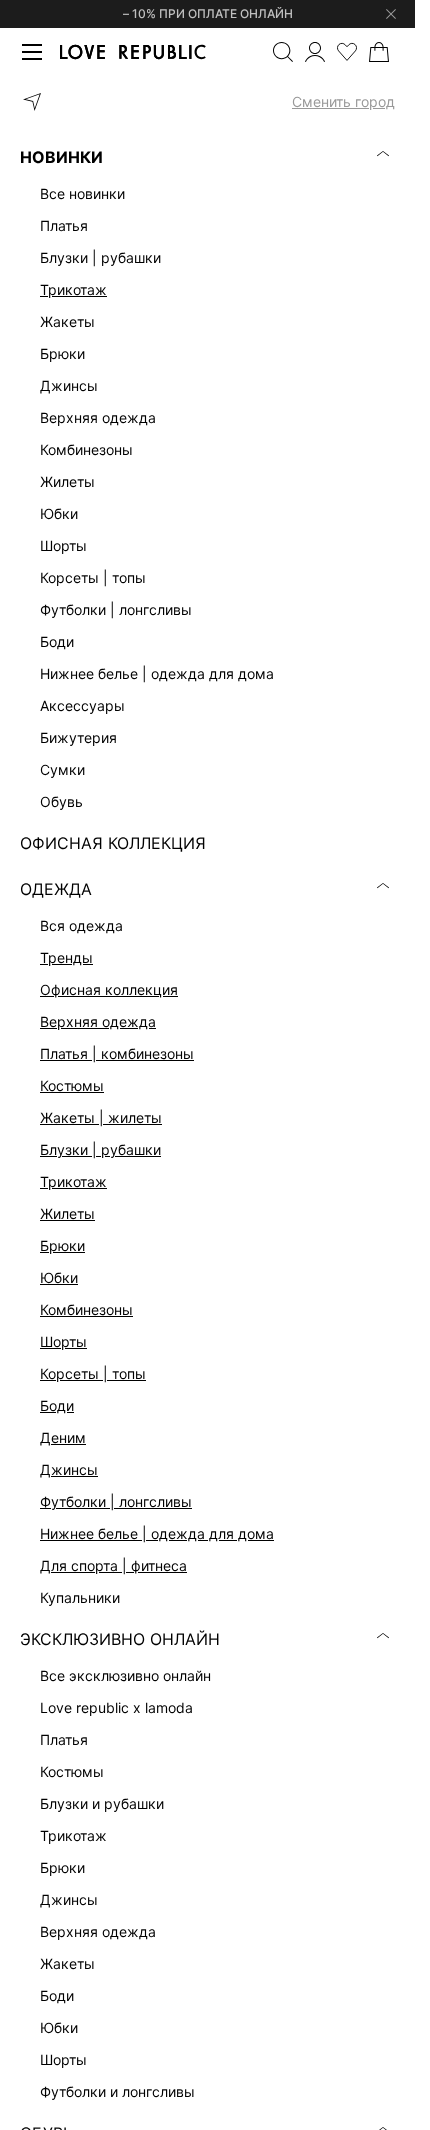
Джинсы (69, 1469)
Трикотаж (73, 289)
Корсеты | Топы (93, 1373)
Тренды (66, 957)
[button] (207, 102)
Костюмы (72, 1085)
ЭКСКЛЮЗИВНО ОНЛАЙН (120, 1639)
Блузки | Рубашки (100, 1149)
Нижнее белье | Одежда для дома (157, 1533)
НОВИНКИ (61, 157)
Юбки (59, 1277)
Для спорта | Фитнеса (113, 1565)
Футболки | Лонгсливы (116, 1501)
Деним (63, 1437)
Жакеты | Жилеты (101, 1117)
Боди (57, 1405)
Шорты (63, 1341)
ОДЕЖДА (56, 889)
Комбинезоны (86, 1309)
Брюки (62, 1245)
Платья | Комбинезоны (117, 1053)
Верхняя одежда (98, 1021)
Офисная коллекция (109, 989)
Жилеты (67, 1213)
